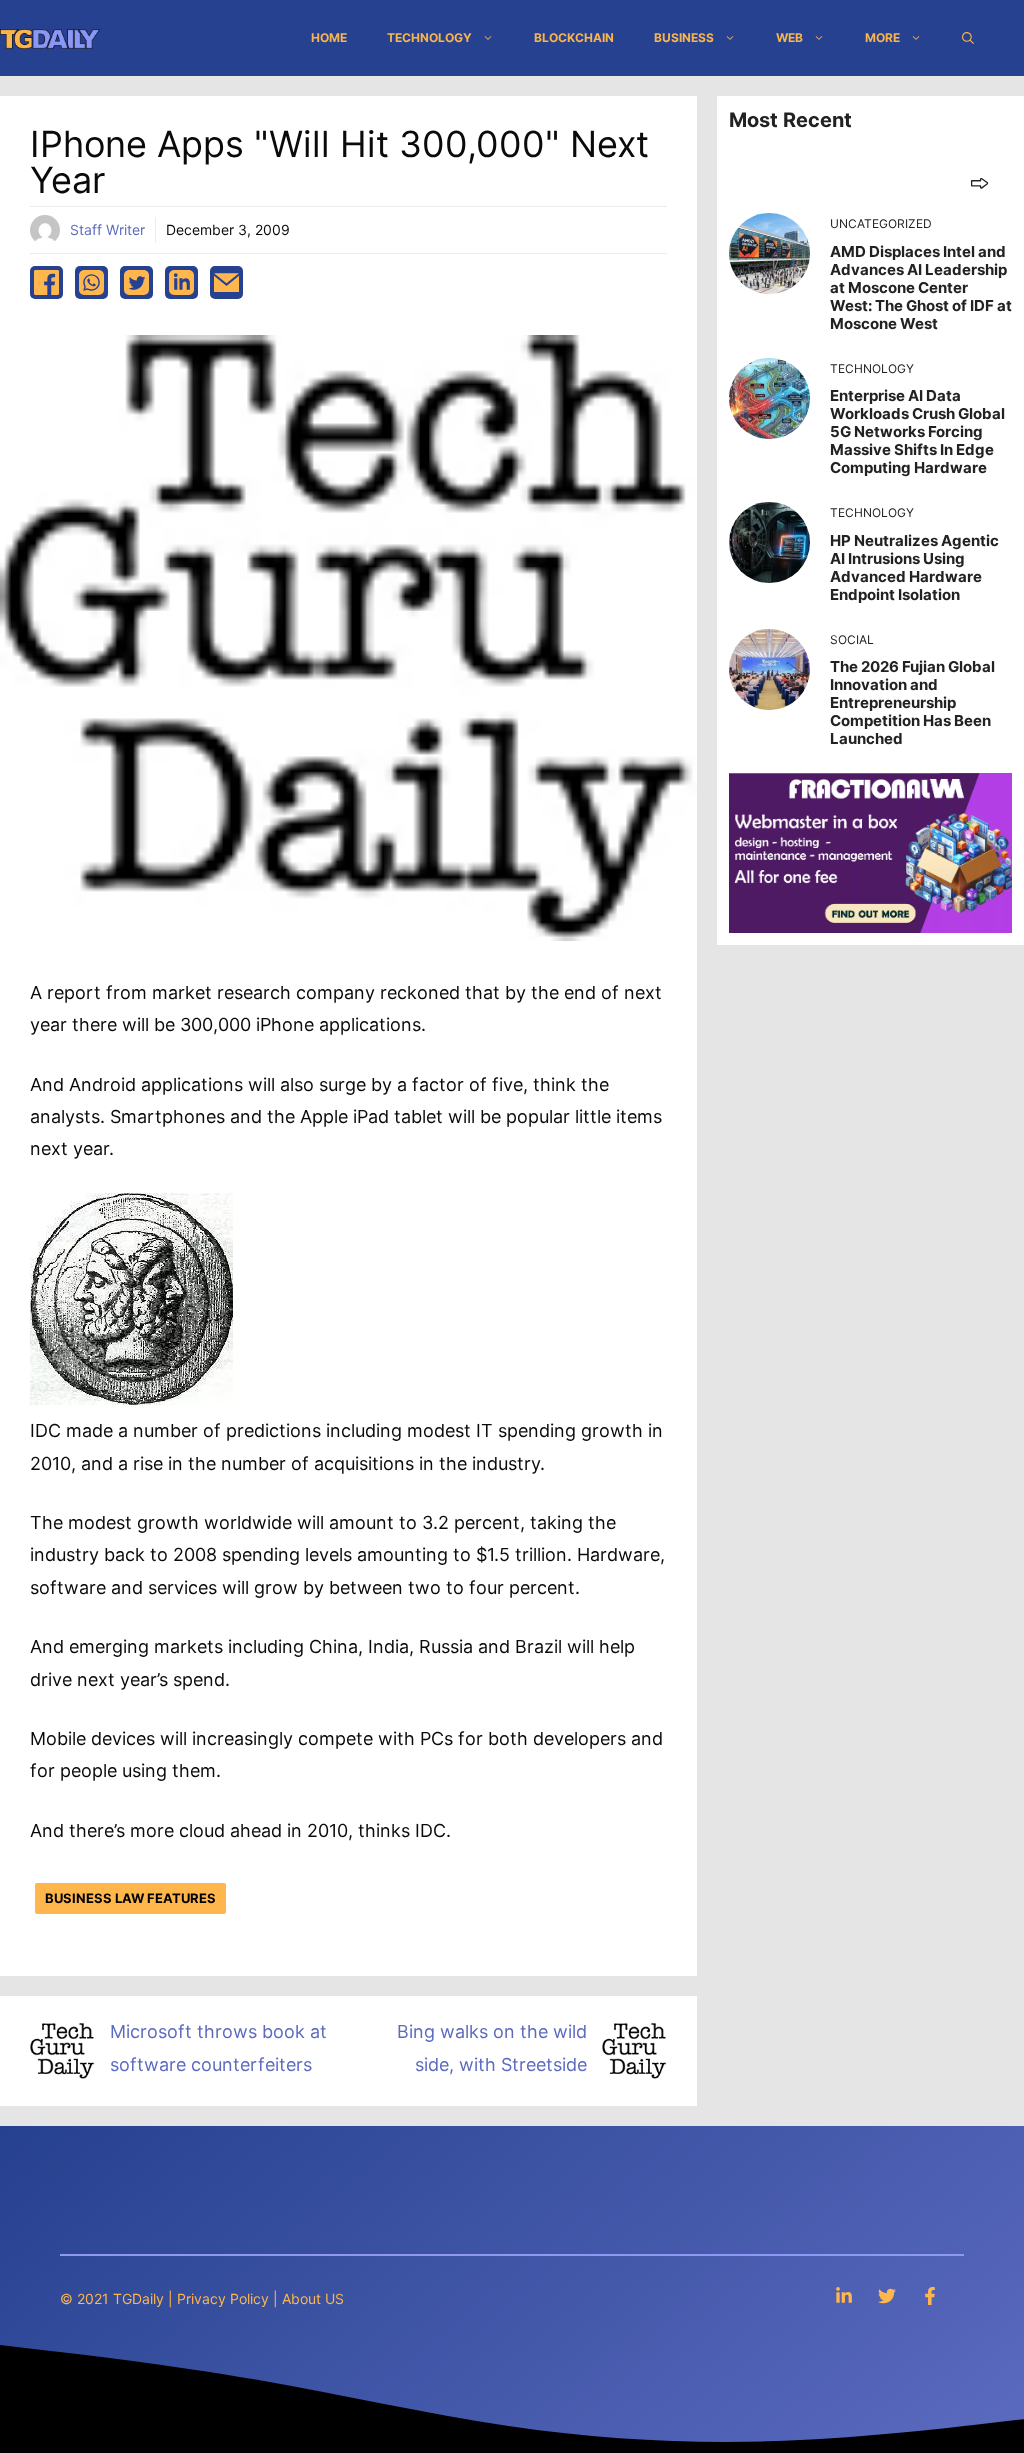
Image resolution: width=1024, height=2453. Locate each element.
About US (313, 2298)
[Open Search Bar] (968, 38)
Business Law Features (130, 1898)
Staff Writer (107, 229)
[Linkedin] (844, 2295)
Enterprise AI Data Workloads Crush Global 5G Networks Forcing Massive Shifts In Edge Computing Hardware (917, 431)
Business (684, 37)
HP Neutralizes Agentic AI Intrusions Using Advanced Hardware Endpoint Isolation (914, 567)
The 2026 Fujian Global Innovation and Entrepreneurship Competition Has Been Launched (912, 702)
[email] (226, 282)
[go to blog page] (979, 182)
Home (329, 37)
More (882, 37)
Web (789, 37)
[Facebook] (930, 2295)
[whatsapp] (91, 282)
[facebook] (46, 282)
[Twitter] (887, 2295)
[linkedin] (181, 282)
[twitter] (136, 282)
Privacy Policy (223, 2298)
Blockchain (574, 37)
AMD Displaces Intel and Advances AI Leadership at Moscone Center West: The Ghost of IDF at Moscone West (921, 287)
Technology (429, 37)
